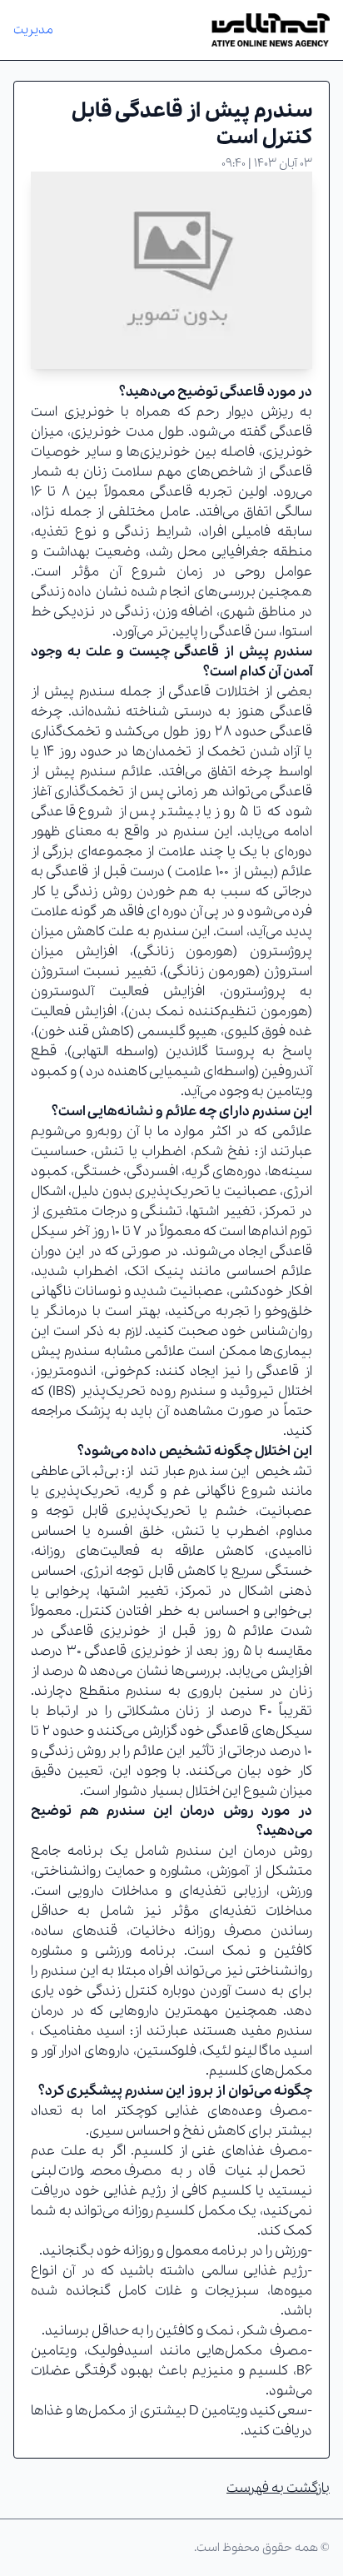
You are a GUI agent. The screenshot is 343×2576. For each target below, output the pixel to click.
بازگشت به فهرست (278, 2488)
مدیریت (33, 30)
